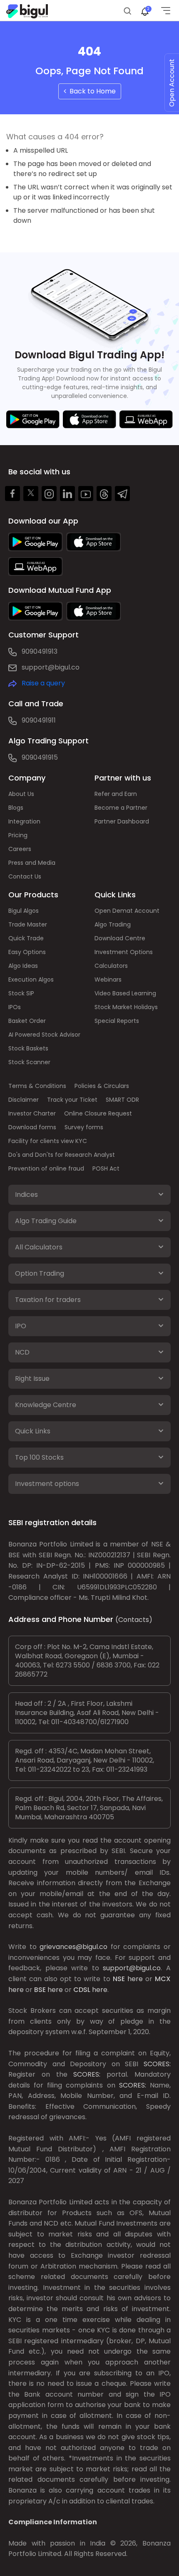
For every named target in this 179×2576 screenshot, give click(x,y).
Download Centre (120, 938)
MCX (163, 1979)
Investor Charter (32, 1113)
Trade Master (28, 924)
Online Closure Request (98, 1113)
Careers (20, 849)
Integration (24, 821)
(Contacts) (134, 1620)
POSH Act (106, 1168)
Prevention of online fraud (46, 1168)
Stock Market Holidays (126, 1007)
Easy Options (27, 952)
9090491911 (39, 720)
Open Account (172, 83)
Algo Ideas (23, 966)
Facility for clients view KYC (48, 1141)
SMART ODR (122, 1100)
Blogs (16, 808)
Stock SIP (21, 993)
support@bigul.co (51, 667)
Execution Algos (31, 980)
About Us (21, 794)
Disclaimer (24, 1100)
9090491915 (40, 757)
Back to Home (91, 91)
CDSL (82, 1990)
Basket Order (27, 1021)
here (135, 1979)
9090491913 (40, 651)
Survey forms (84, 1127)
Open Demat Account (127, 911)
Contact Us (25, 876)
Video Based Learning (125, 993)
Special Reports (117, 1021)
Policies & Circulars (102, 1086)
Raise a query (43, 683)
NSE (119, 1979)
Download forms (32, 1127)
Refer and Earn (116, 794)
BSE (40, 1990)
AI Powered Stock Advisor (44, 1035)
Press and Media (32, 863)
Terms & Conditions (37, 1086)
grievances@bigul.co (73, 1947)
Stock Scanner (29, 1062)
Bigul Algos (24, 911)
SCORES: (157, 2064)
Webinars (108, 980)
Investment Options (124, 952)
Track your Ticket (72, 1100)
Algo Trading (113, 924)
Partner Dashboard (122, 821)
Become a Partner (121, 808)
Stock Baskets (28, 1048)
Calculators (111, 966)
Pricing (18, 835)
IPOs (15, 1007)
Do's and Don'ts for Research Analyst (62, 1155)
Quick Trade (26, 938)
